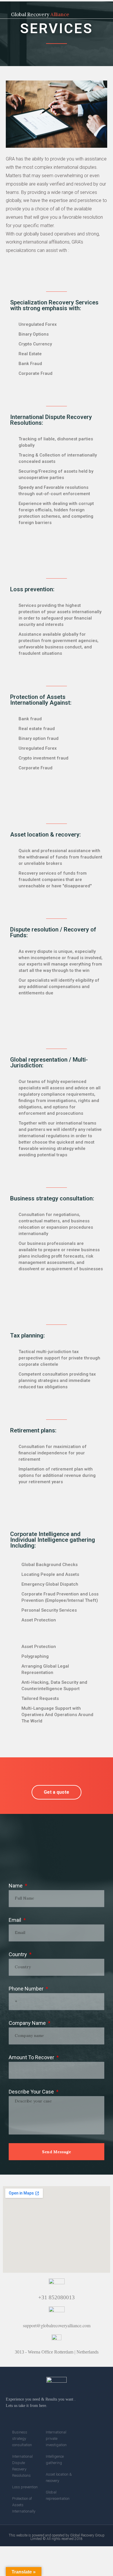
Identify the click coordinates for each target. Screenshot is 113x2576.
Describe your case (32, 2092)
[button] (107, 9)
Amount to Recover (32, 2057)
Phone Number (27, 1989)
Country (18, 1954)
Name (16, 1886)
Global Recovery (40, 14)
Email (16, 1920)
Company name (28, 2023)
